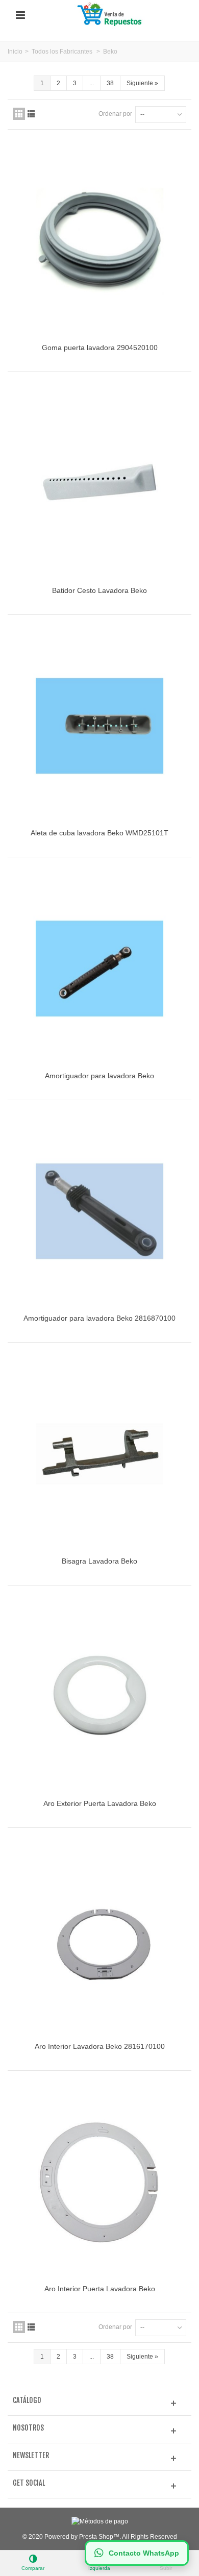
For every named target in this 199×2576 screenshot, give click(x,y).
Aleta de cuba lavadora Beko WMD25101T (99, 833)
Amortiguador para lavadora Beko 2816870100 (99, 1318)
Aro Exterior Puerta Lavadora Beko (100, 1803)
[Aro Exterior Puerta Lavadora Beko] (99, 1697)
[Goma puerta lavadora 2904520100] (99, 241)
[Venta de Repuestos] (111, 15)
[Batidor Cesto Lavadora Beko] (99, 483)
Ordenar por (115, 114)
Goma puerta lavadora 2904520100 (100, 348)
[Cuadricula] (19, 114)
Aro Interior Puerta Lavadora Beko (100, 2289)
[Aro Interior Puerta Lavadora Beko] (99, 2182)
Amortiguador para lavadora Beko (99, 1076)
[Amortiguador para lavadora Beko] (99, 969)
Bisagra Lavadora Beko (99, 1561)
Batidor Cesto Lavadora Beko (99, 590)
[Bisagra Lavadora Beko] (99, 1454)
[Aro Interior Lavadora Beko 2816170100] (99, 1939)
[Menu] (20, 15)
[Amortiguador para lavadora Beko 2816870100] (99, 1211)
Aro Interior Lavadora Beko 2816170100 (100, 2046)
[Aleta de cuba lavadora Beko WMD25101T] (99, 726)
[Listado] (31, 114)
